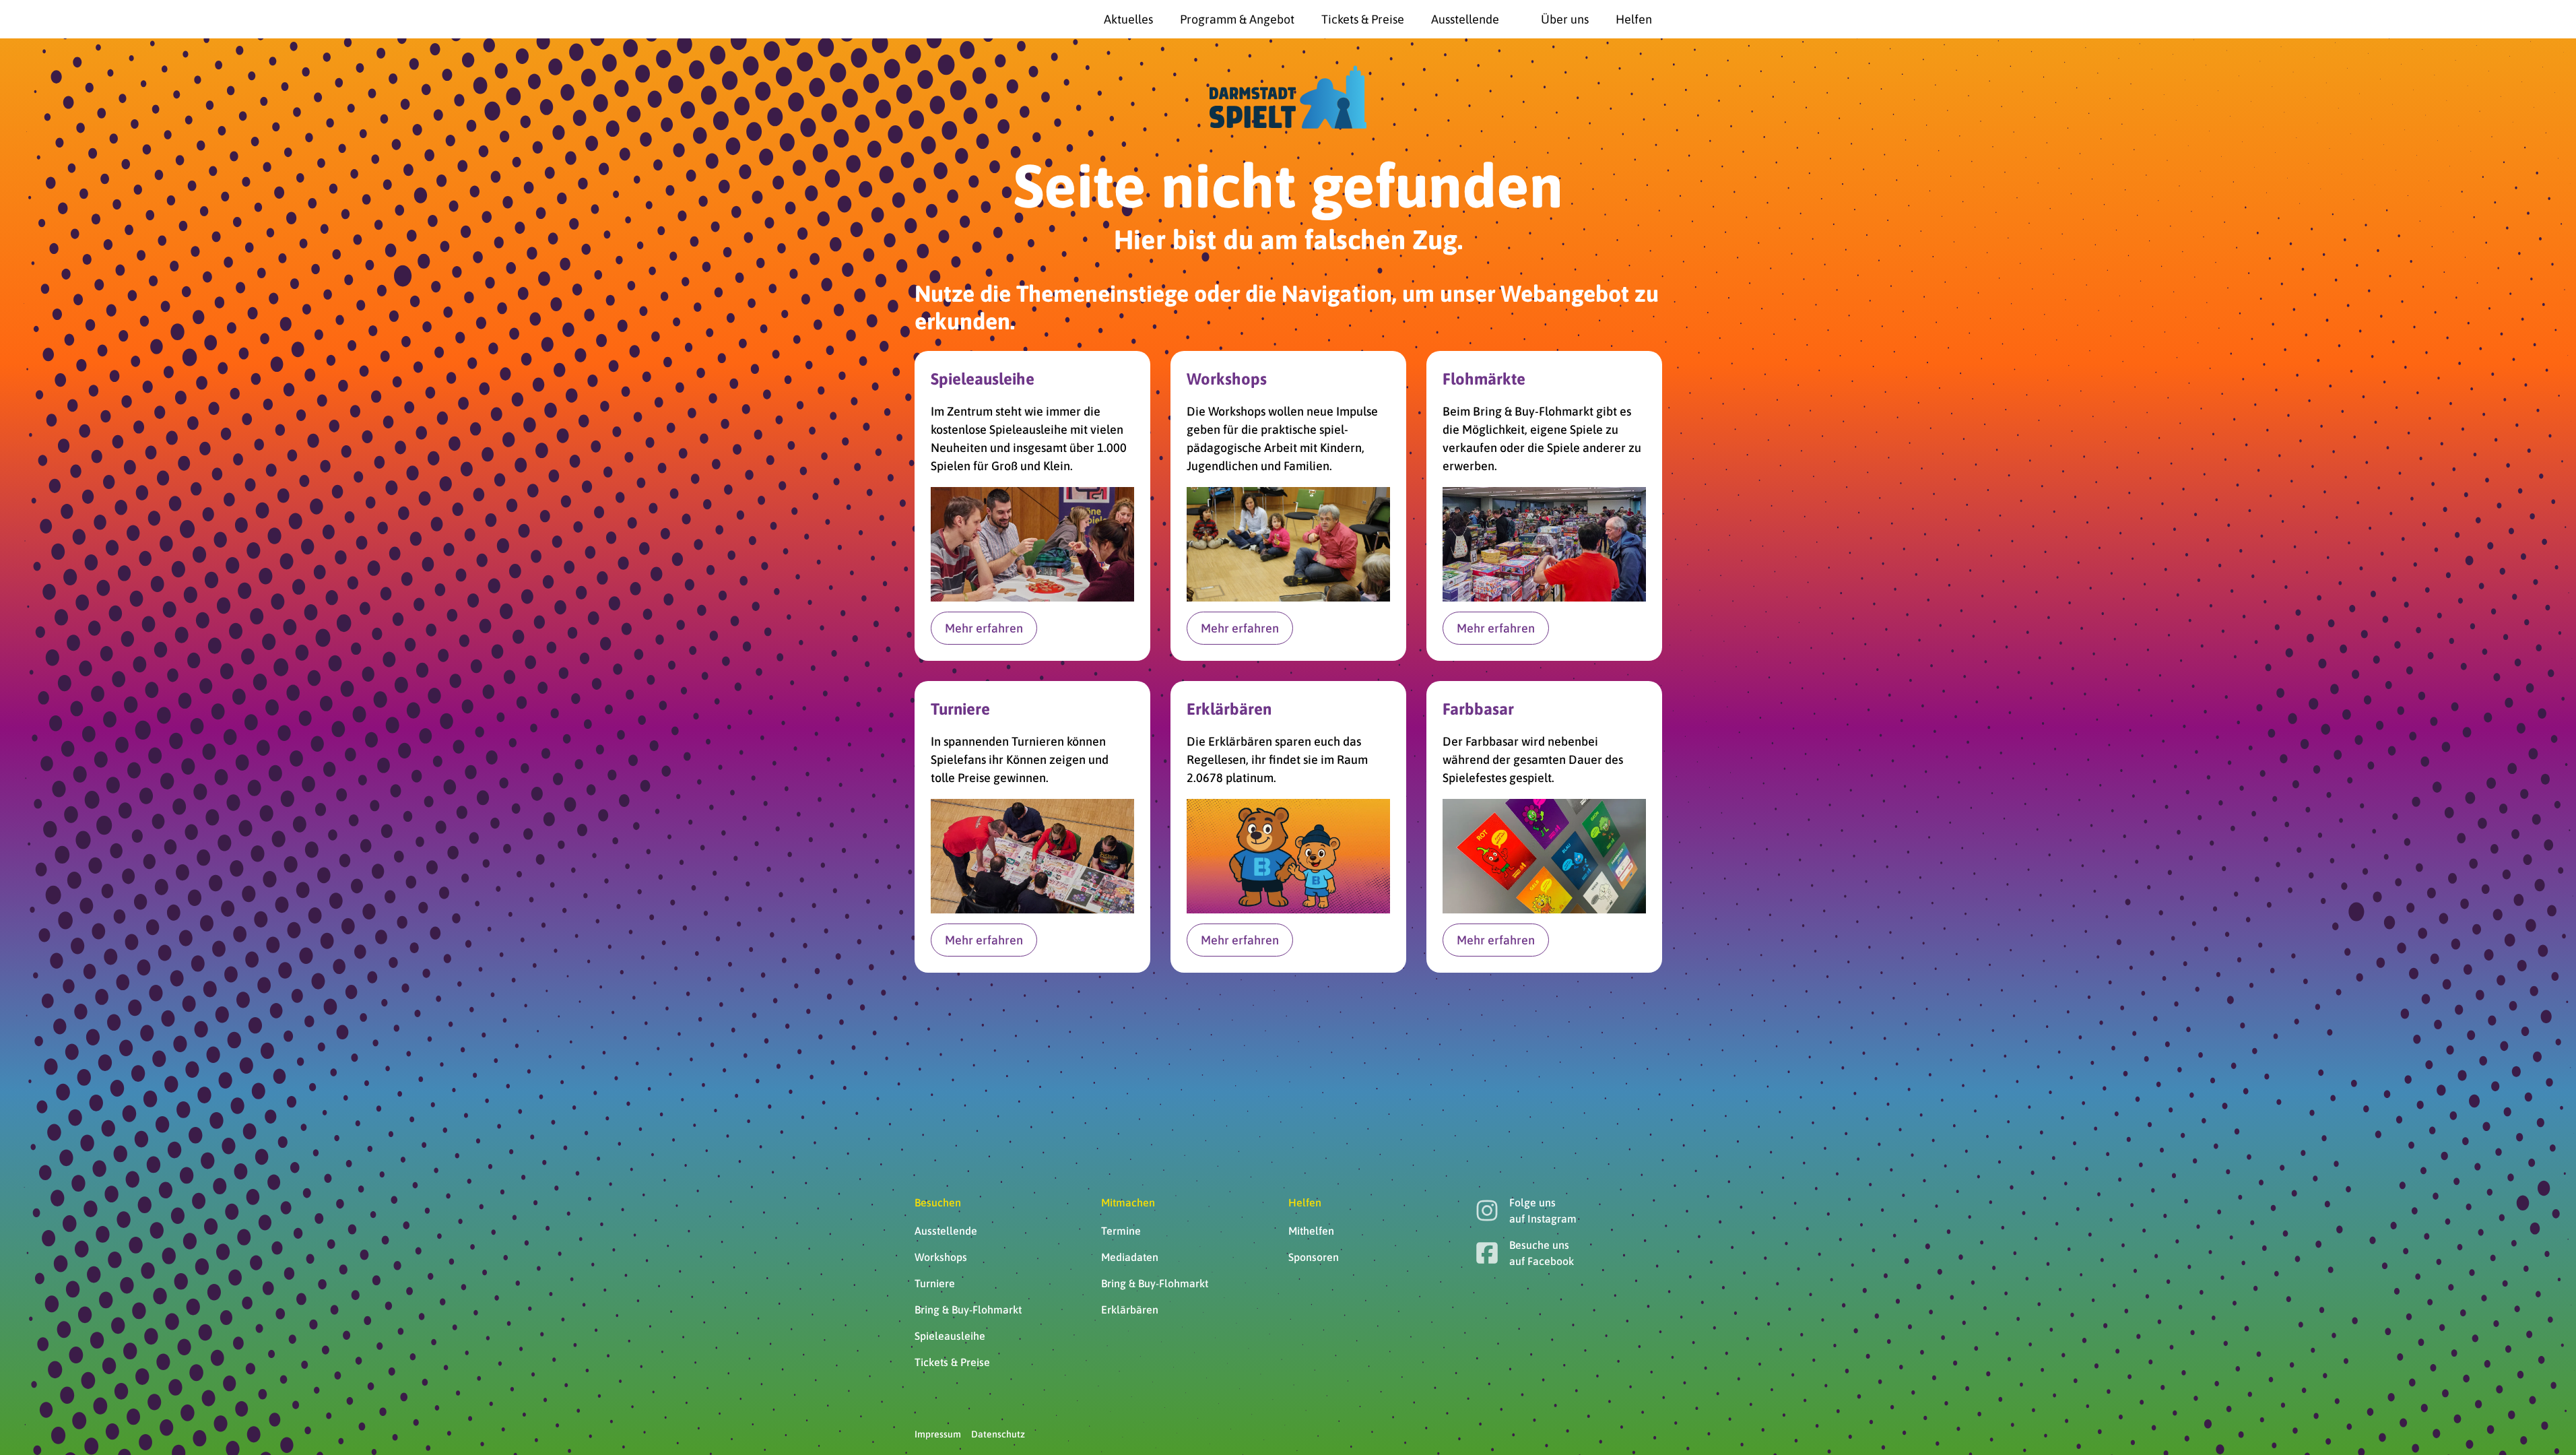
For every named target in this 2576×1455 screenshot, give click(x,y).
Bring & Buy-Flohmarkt (968, 1309)
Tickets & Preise (952, 1362)
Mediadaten (1130, 1257)
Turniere (935, 1283)
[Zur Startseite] (948, 20)
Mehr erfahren (984, 628)
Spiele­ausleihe (950, 1336)
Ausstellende (946, 1231)
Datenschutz (998, 1434)
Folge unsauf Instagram (1543, 1210)
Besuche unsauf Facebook (1542, 1253)
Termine (1121, 1231)
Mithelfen (1311, 1231)
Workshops (941, 1257)
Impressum (938, 1434)
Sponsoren (1314, 1257)
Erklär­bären (1130, 1309)
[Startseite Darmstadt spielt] (1288, 97)
